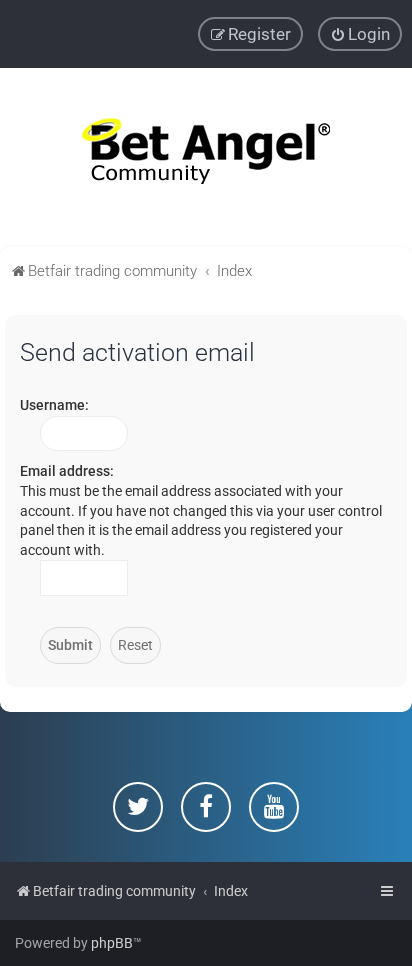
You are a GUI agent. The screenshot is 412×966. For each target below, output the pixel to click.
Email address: (67, 471)
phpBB (112, 943)
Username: (54, 405)
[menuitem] (360, 34)
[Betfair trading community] (206, 157)
